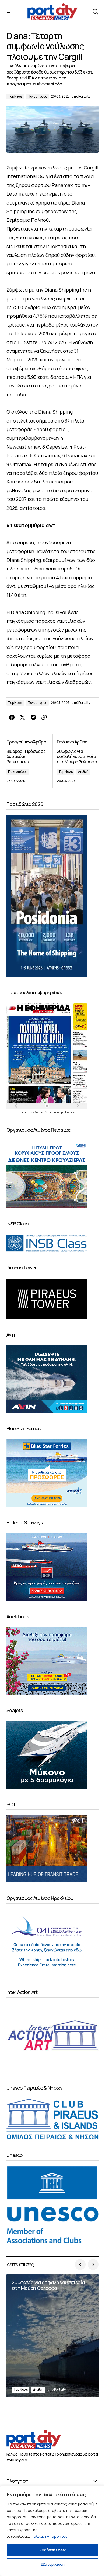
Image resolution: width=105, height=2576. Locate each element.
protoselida (68, 1112)
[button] (9, 12)
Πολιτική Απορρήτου (49, 2536)
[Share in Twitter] (23, 718)
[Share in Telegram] (33, 718)
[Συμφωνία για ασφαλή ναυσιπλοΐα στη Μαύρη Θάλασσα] (76, 761)
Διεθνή (83, 772)
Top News (15, 96)
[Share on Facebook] (12, 718)
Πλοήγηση (17, 2481)
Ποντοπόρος (37, 96)
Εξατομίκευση (52, 2564)
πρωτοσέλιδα (30, 1112)
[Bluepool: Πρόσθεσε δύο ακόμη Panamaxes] (29, 761)
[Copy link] (44, 718)
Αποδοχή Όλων (52, 2550)
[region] (52, 2531)
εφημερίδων (52, 1112)
